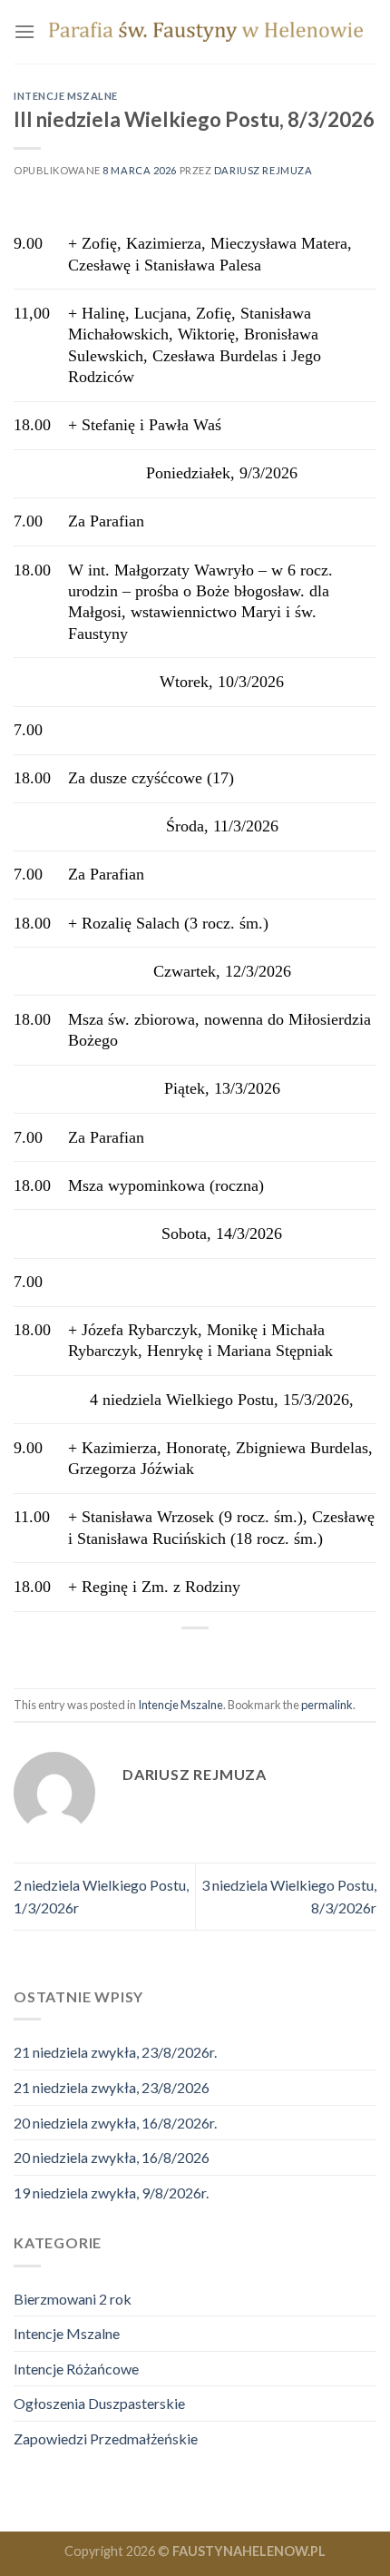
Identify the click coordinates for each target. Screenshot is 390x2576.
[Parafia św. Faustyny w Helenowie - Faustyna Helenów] (206, 32)
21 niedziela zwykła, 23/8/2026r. (115, 2052)
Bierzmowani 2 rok (73, 2299)
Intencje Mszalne (66, 96)
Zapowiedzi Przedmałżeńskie (106, 2438)
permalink (327, 1705)
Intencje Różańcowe (76, 2369)
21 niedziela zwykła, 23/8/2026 (112, 2087)
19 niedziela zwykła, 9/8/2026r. (111, 2193)
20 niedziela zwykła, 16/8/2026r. (115, 2123)
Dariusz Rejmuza (263, 170)
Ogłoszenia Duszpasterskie (99, 2403)
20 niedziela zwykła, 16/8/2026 (112, 2157)
